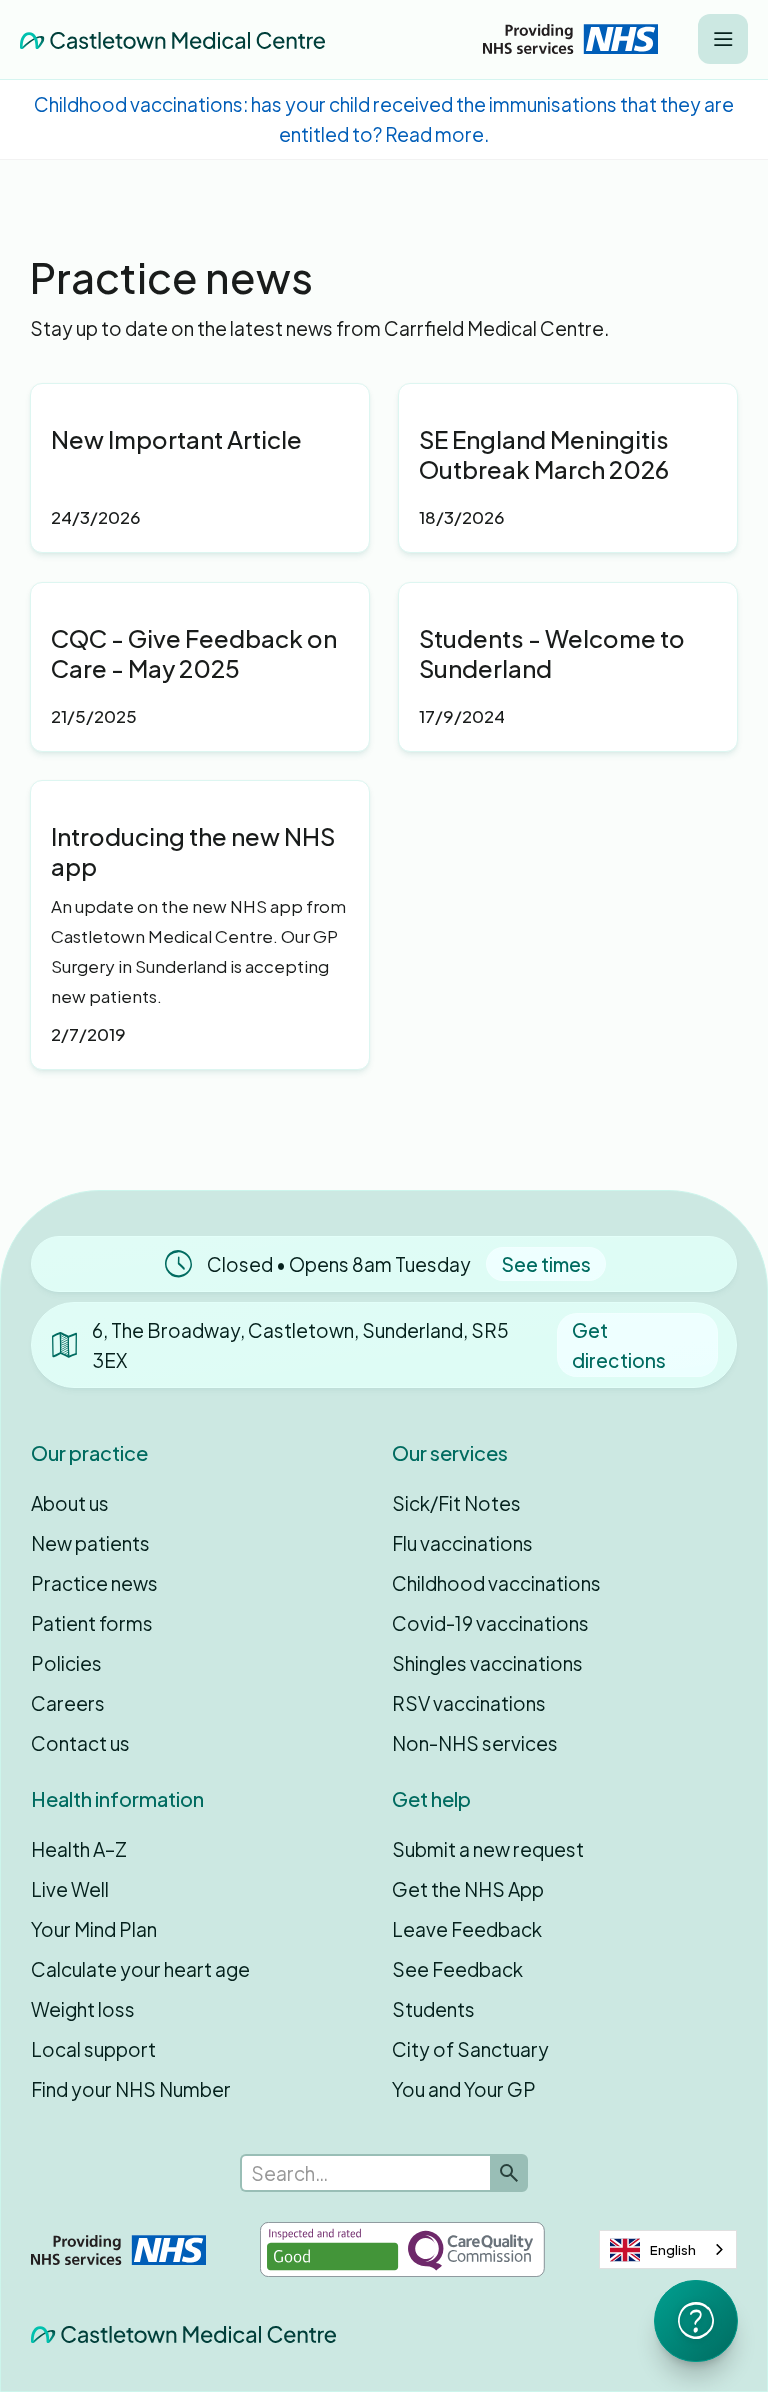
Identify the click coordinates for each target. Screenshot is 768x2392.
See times (546, 1264)
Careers (68, 1703)
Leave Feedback (467, 1929)
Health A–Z (79, 1849)
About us (70, 1503)
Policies (66, 1663)
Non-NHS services (475, 1743)
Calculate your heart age (140, 1969)
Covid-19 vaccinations (490, 1623)
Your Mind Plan (94, 1929)
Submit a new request (488, 1849)
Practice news (94, 1583)
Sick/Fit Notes (456, 1503)
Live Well (70, 1889)
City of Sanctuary (470, 2049)
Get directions (619, 1345)
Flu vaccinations (462, 1543)
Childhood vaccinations (496, 1583)
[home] (172, 39)
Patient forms (92, 1623)
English (673, 2250)
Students (433, 2009)
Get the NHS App (468, 1889)
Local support (93, 2049)
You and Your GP (464, 2089)
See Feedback (457, 1969)
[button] (723, 39)
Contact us (80, 1743)
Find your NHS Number (131, 2089)
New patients (90, 1543)
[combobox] (668, 2249)
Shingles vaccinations (487, 1663)
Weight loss (83, 2009)
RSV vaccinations (469, 1703)
